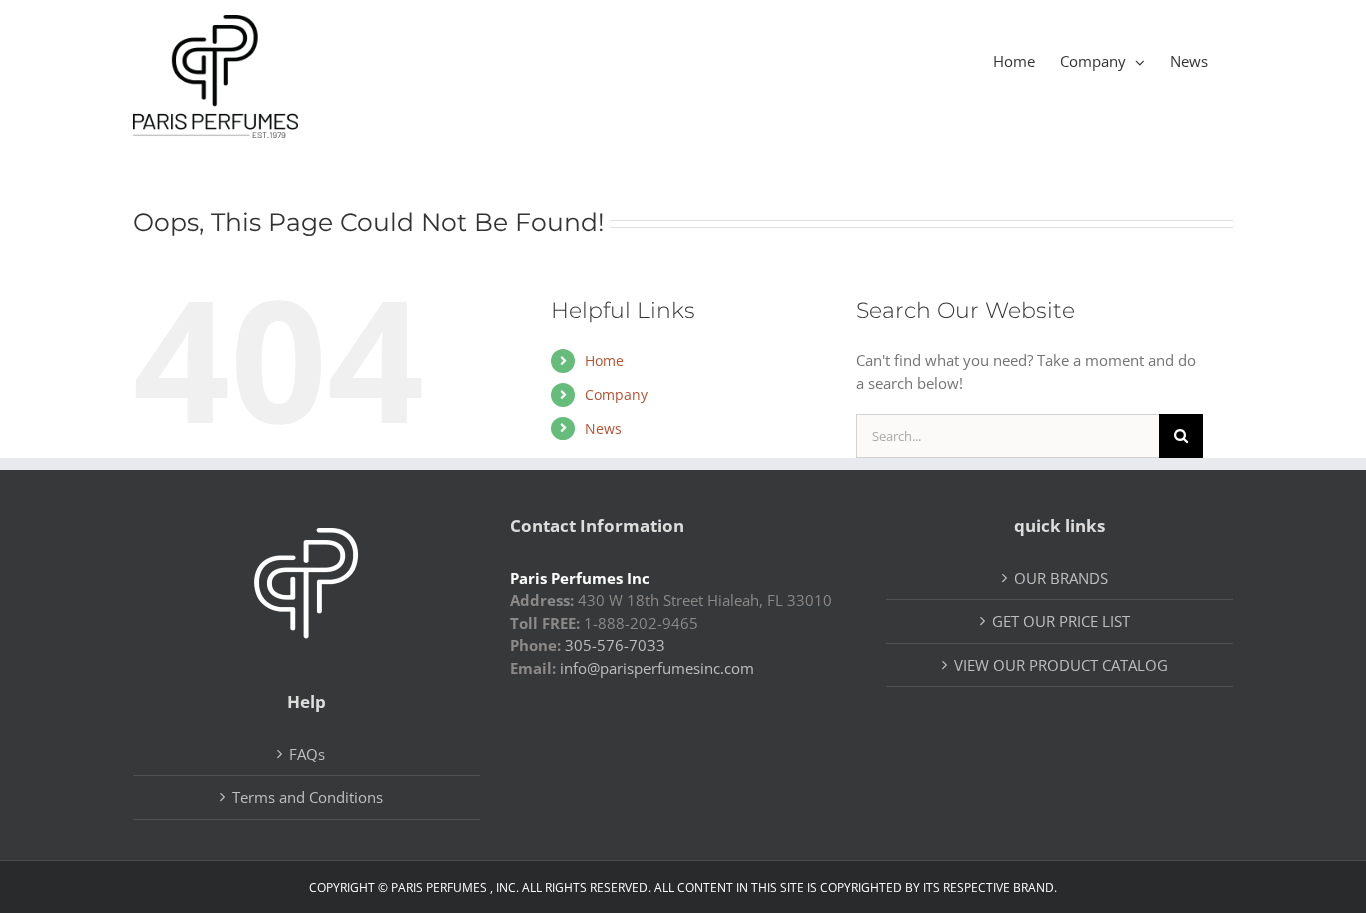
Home (604, 360)
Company (616, 394)
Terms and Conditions (307, 797)
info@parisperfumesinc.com (657, 668)
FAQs (307, 754)
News (603, 428)
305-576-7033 (615, 645)
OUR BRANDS (1061, 578)
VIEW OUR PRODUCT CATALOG (1061, 665)
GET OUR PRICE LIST (1061, 621)
